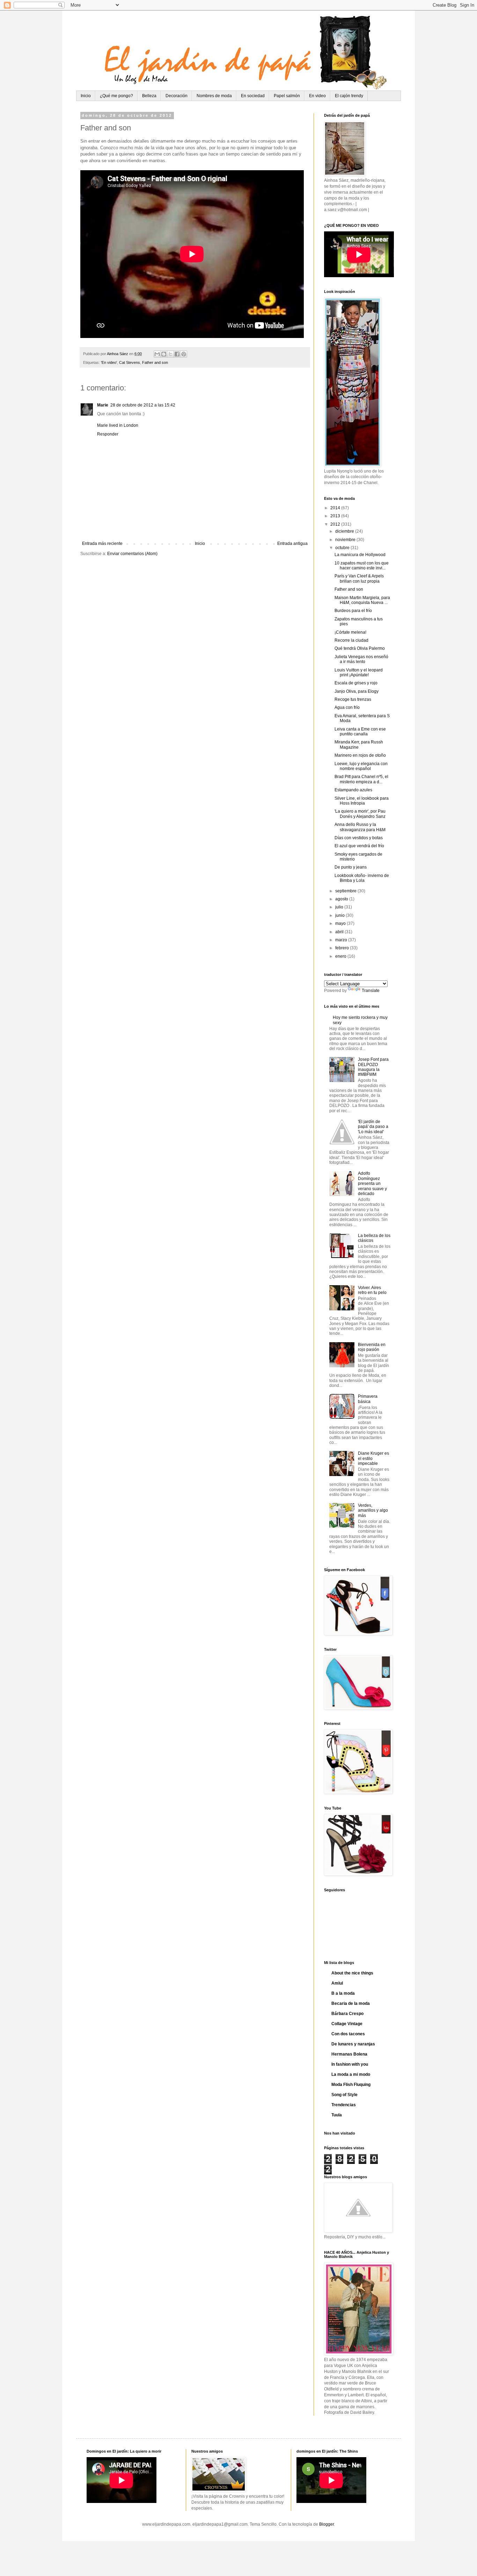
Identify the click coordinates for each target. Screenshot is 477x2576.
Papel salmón (287, 96)
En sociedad (253, 96)
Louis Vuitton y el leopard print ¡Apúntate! (359, 672)
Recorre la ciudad (351, 640)
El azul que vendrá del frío (359, 846)
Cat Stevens (130, 362)
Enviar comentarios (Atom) (132, 554)
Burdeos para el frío (353, 611)
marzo (342, 940)
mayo (341, 923)
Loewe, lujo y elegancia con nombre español (361, 766)
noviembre (346, 540)
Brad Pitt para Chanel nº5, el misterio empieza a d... (361, 779)
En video (317, 96)
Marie (103, 405)
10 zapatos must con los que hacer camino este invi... (362, 566)
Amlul (337, 1983)
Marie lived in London (118, 425)
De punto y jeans (351, 867)
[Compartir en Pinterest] (184, 354)
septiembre (346, 891)
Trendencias (344, 2105)
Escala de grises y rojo (356, 683)
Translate (371, 991)
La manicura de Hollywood (360, 555)
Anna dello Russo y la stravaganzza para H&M (360, 827)
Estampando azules (353, 790)
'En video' (109, 362)
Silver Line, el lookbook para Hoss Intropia (362, 801)
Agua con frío (347, 707)
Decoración (177, 96)
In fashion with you (350, 2064)
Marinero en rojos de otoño (360, 755)
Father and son (155, 362)
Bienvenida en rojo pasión (372, 1347)
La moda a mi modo (351, 2074)
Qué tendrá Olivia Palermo (360, 648)
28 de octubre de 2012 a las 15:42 (143, 405)
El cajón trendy (349, 96)
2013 (336, 516)
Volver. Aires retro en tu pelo (372, 1290)
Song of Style (344, 2095)
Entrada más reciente (102, 544)
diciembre (345, 531)
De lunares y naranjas (353, 2044)
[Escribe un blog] (164, 354)
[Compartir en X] (170, 354)
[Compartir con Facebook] (177, 354)
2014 (336, 508)
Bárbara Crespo (347, 2014)
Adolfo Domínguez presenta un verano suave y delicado (372, 1183)
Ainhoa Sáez (118, 354)
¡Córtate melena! (350, 632)
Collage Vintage (347, 2024)
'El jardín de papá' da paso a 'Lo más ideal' (373, 1127)
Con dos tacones (348, 2034)
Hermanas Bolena (349, 2054)
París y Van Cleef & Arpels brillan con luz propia (359, 578)
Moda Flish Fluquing (351, 2085)
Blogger (326, 2524)
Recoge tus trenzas (353, 699)
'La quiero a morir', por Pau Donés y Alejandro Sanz (360, 814)
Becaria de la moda (351, 2003)
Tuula (337, 2115)
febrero (343, 948)
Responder (108, 434)
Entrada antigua (292, 544)
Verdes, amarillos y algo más (373, 1510)
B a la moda (343, 1993)
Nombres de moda (214, 96)
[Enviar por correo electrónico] (157, 354)
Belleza (149, 96)
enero (341, 956)
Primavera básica (368, 1399)
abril (340, 932)
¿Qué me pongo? (116, 96)
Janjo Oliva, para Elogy (357, 691)
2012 (336, 524)
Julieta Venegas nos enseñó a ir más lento (361, 659)
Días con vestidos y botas (359, 838)
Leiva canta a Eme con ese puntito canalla (360, 732)
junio (340, 915)
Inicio (86, 96)
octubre (343, 548)
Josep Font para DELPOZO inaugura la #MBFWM (373, 1067)
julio (340, 907)
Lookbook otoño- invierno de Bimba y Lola (362, 878)
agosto (342, 899)
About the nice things (352, 1973)
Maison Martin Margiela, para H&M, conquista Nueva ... (362, 600)
